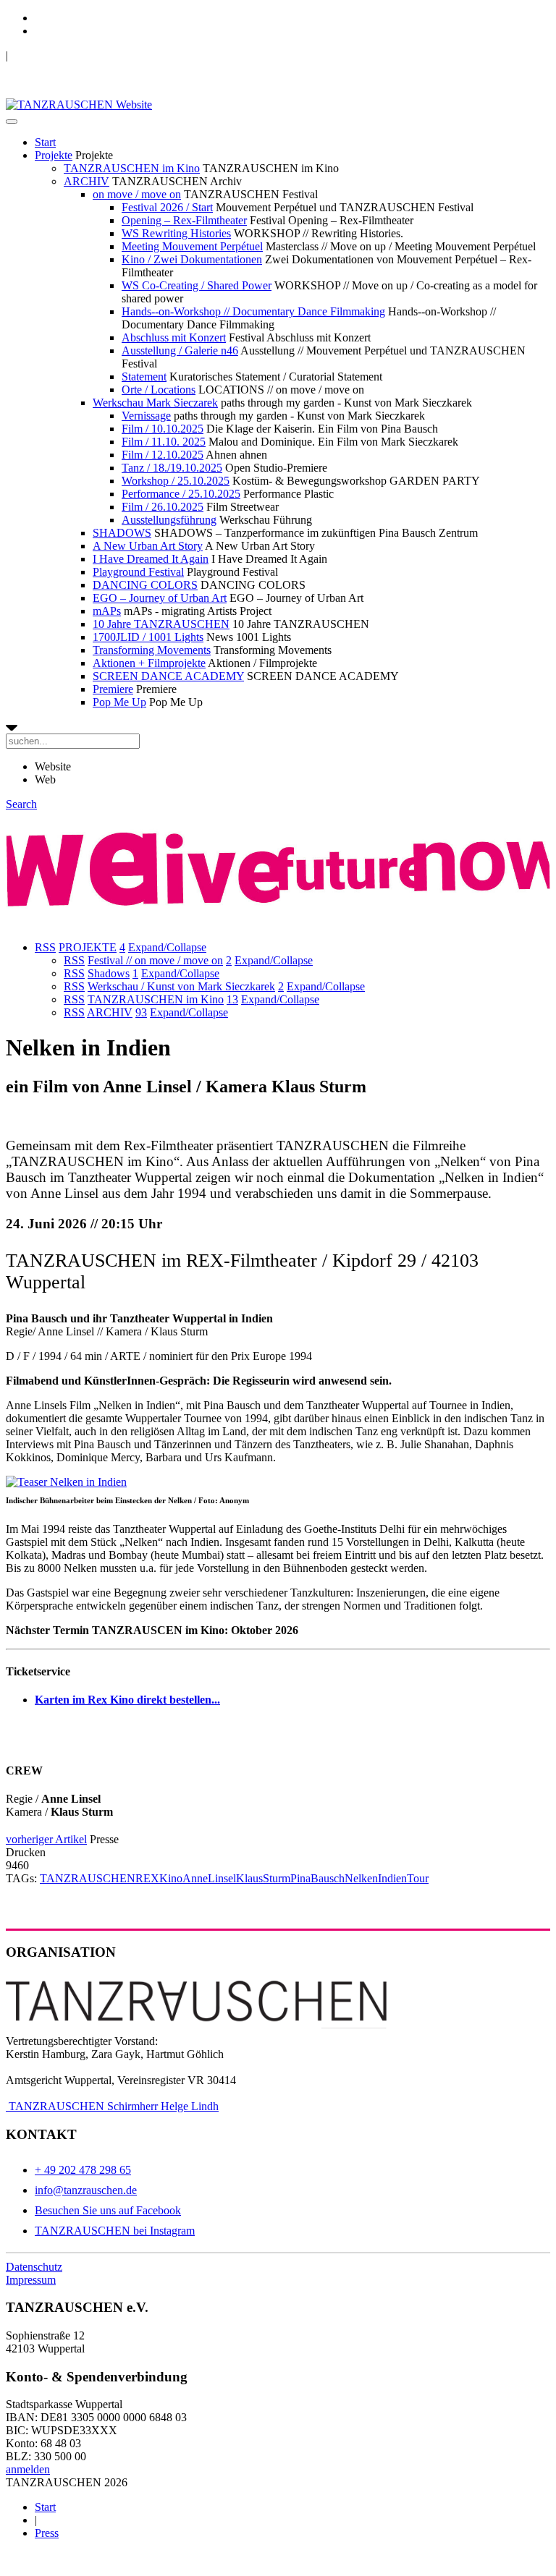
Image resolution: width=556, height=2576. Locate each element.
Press (47, 2533)
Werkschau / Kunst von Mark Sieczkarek (181, 986)
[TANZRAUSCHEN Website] (79, 105)
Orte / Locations (159, 390)
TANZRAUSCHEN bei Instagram (115, 2231)
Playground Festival (138, 572)
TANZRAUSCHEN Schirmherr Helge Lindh (112, 2106)
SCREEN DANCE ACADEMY (168, 676)
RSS (45, 947)
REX (147, 1878)
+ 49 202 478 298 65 (83, 2170)
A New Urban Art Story (148, 546)
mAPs (107, 611)
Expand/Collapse (167, 947)
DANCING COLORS (145, 585)
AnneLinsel (209, 1878)
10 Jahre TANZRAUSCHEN (161, 624)
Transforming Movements (152, 650)
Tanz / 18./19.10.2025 (172, 468)
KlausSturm (263, 1878)
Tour (418, 1878)
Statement (144, 377)
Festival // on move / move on (155, 960)
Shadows (109, 973)
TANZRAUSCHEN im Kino (132, 168)
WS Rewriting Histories (176, 233)
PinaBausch (317, 1878)
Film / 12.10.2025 (163, 455)
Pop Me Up (119, 702)
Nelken (361, 1878)
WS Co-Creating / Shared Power (197, 285)
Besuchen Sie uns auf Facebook (108, 2210)
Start (45, 142)
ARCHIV (87, 181)
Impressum (31, 2280)
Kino (171, 1878)
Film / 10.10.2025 (163, 429)
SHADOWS (122, 533)
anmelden (28, 2469)
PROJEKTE (88, 947)
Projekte (54, 155)
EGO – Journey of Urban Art (160, 598)
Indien (392, 1878)
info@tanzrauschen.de (86, 2190)
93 (141, 1012)
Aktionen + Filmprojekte (149, 663)
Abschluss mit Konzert (174, 337)
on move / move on (137, 194)
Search (21, 804)
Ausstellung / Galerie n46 (180, 350)
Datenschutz (34, 2267)
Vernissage (146, 416)
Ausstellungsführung (169, 520)
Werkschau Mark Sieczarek (155, 403)
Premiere (113, 689)
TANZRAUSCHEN (88, 1878)
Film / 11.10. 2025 (164, 442)
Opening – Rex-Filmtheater (184, 220)
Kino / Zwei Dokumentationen (192, 259)
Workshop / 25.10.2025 (176, 481)
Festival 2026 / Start (167, 207)
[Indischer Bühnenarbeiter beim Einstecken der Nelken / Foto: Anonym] (66, 1482)
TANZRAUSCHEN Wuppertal (81, 55)
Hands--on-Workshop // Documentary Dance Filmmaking (253, 311)
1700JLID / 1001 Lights (148, 637)
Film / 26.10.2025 (163, 507)
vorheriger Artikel (46, 1839)
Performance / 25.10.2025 (181, 494)
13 (232, 999)
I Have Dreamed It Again (151, 559)
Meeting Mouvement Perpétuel (192, 246)
